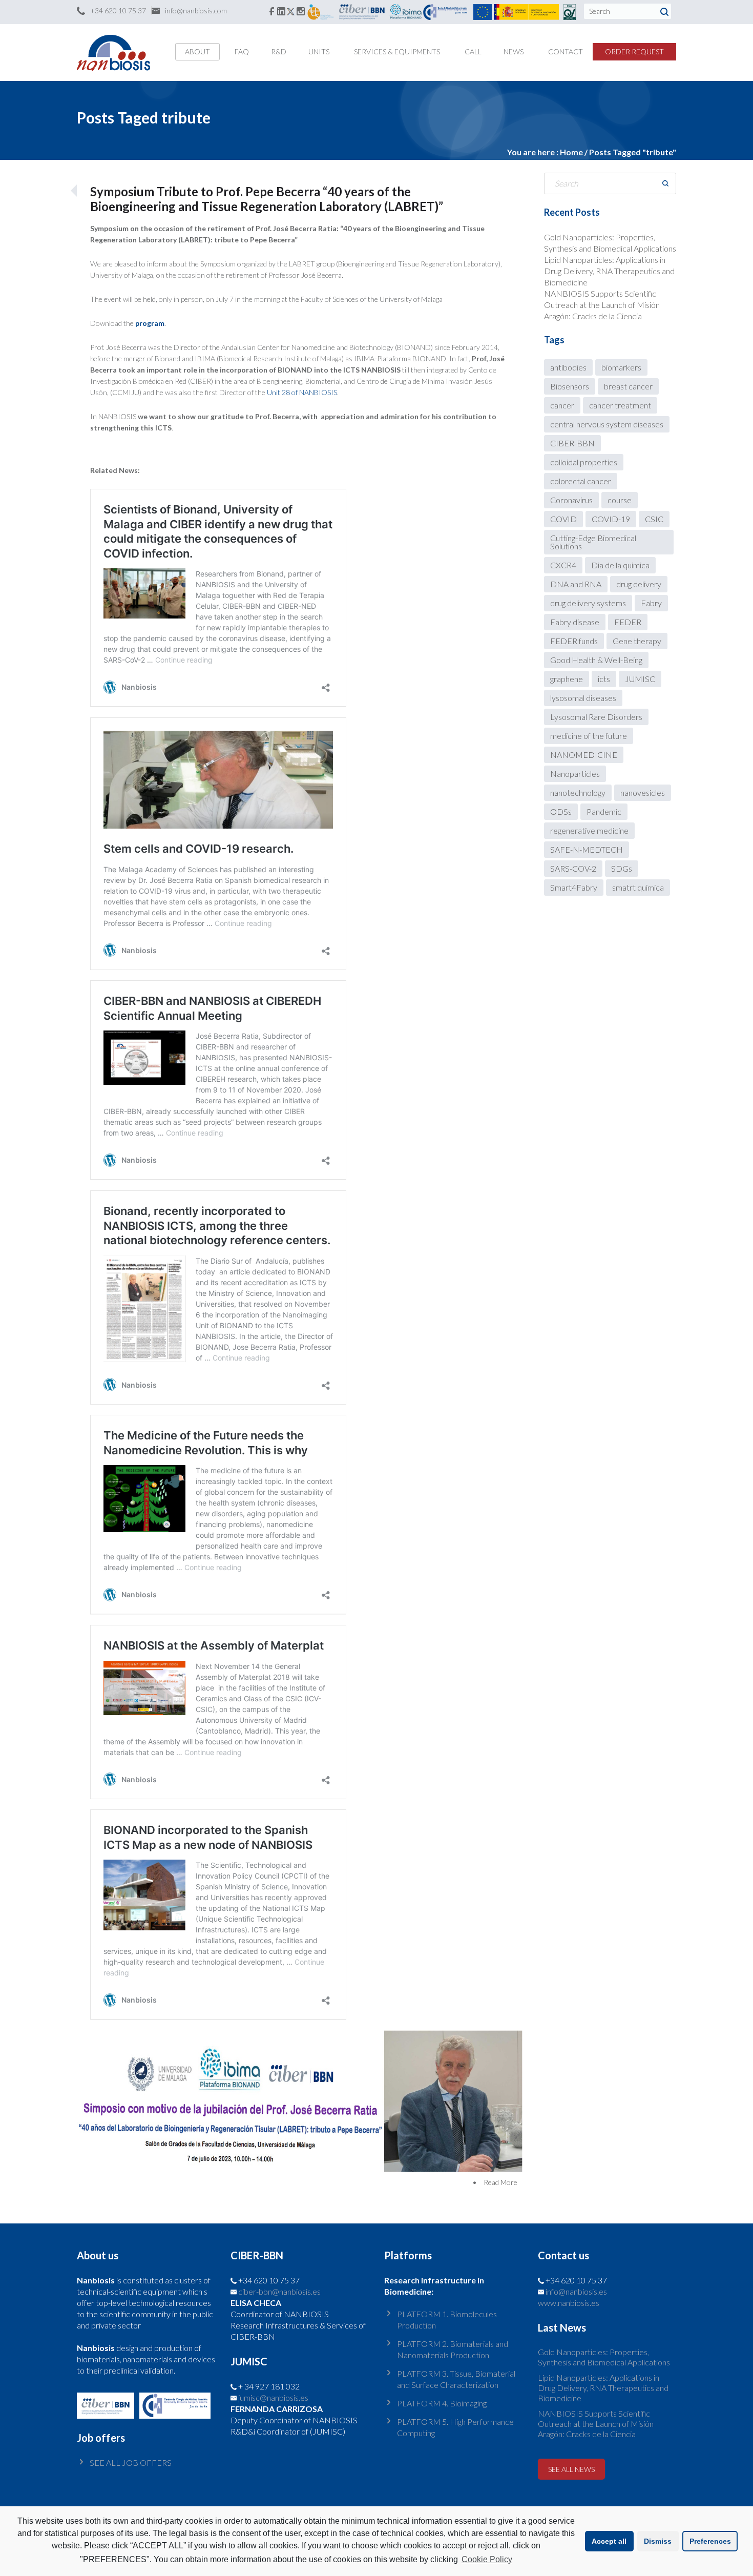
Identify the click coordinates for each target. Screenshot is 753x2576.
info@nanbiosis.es (576, 2291)
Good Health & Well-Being (596, 660)
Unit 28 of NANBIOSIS (302, 392)
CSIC (654, 519)
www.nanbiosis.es (569, 2303)
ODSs (561, 811)
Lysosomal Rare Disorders (596, 717)
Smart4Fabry (574, 887)
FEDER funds (574, 641)
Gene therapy (637, 641)
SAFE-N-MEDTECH (587, 849)
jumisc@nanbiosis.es (273, 2397)
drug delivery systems (588, 603)
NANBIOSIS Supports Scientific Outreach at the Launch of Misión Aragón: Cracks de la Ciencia (602, 305)
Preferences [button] (710, 2541)
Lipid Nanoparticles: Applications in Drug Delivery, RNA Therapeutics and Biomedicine (609, 271)
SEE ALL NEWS (571, 2469)
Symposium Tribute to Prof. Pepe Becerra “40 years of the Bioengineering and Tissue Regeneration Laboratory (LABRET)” (267, 199)
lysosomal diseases (583, 698)
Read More (500, 2182)
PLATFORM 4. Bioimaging (442, 2403)
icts (604, 679)
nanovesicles (643, 792)
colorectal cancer (581, 481)
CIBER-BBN (572, 443)
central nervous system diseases (607, 424)
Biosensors (570, 386)
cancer (562, 405)
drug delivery (639, 584)
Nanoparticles (575, 774)
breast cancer (628, 386)
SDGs (622, 868)
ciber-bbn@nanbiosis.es (279, 2291)
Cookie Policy (487, 2559)
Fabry (651, 603)
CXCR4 (563, 565)
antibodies (568, 367)
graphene (567, 679)
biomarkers (621, 367)
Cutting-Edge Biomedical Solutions (593, 542)
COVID (563, 519)
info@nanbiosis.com (196, 11)
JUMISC (640, 679)
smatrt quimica (638, 887)
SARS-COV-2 (573, 868)
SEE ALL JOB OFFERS (131, 2462)
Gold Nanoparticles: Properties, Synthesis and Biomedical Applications (604, 2357)
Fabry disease (575, 622)
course (620, 500)
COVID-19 (611, 519)
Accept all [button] (609, 2541)
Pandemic (604, 811)
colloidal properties (584, 462)
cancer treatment (620, 405)
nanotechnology (578, 792)
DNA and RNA (576, 584)
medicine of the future (589, 736)
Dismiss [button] (658, 2541)
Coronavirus (571, 500)
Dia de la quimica (620, 565)
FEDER (628, 622)
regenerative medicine (589, 830)
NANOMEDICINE (584, 755)
